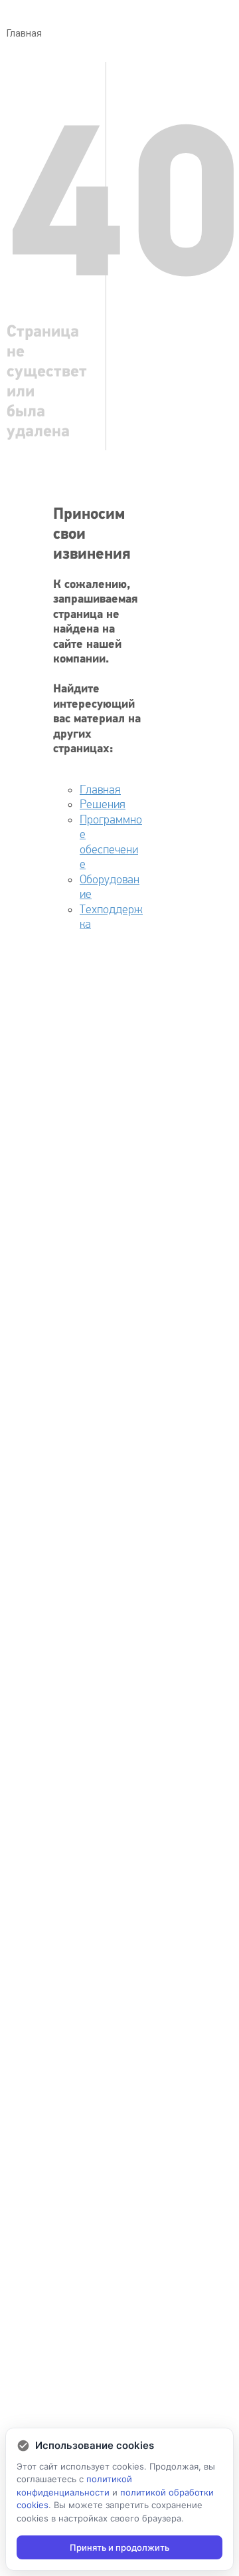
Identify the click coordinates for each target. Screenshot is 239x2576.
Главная (100, 790)
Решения (103, 804)
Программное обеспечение (111, 842)
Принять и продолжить (119, 2547)
